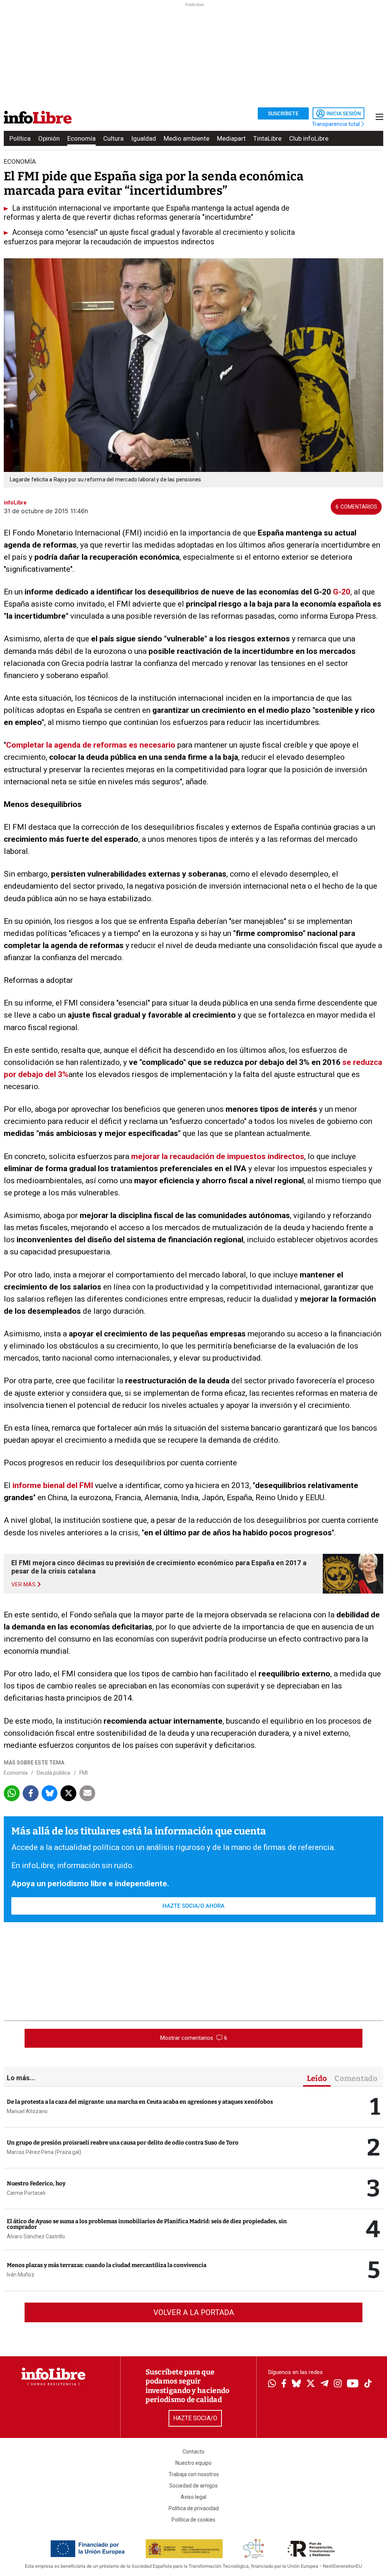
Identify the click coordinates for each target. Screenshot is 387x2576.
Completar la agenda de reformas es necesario (91, 745)
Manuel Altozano (27, 2111)
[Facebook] (284, 2384)
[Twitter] (311, 2384)
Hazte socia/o (195, 2418)
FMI (84, 1773)
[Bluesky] (296, 2384)
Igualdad (144, 138)
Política (20, 138)
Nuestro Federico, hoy (36, 2183)
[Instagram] (338, 2384)
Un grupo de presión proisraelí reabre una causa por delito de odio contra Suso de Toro (123, 2143)
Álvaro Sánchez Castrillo (36, 2236)
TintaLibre (267, 138)
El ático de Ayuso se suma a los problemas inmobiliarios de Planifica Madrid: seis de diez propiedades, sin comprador (147, 2224)
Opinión (49, 138)
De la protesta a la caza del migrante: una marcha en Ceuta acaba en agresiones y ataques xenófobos (140, 2102)
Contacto (193, 2452)
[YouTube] (353, 2384)
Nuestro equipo (193, 2463)
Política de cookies (193, 2520)
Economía (81, 138)
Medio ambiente (187, 138)
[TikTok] (368, 2384)
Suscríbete (283, 113)
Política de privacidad (194, 2508)
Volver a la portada (194, 2312)
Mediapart (231, 138)
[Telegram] (324, 2384)
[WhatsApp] (272, 2384)
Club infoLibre (309, 138)
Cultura (113, 138)
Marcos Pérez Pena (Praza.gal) (44, 2152)
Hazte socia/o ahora (193, 1906)
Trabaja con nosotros (194, 2474)
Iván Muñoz (21, 2275)
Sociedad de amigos (193, 2486)
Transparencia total (337, 124)
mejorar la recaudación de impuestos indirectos (218, 1156)
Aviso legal (193, 2497)
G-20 (341, 592)
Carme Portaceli (26, 2193)
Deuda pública (53, 1773)
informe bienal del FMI (53, 1485)
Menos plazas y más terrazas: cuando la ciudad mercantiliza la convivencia (107, 2265)
